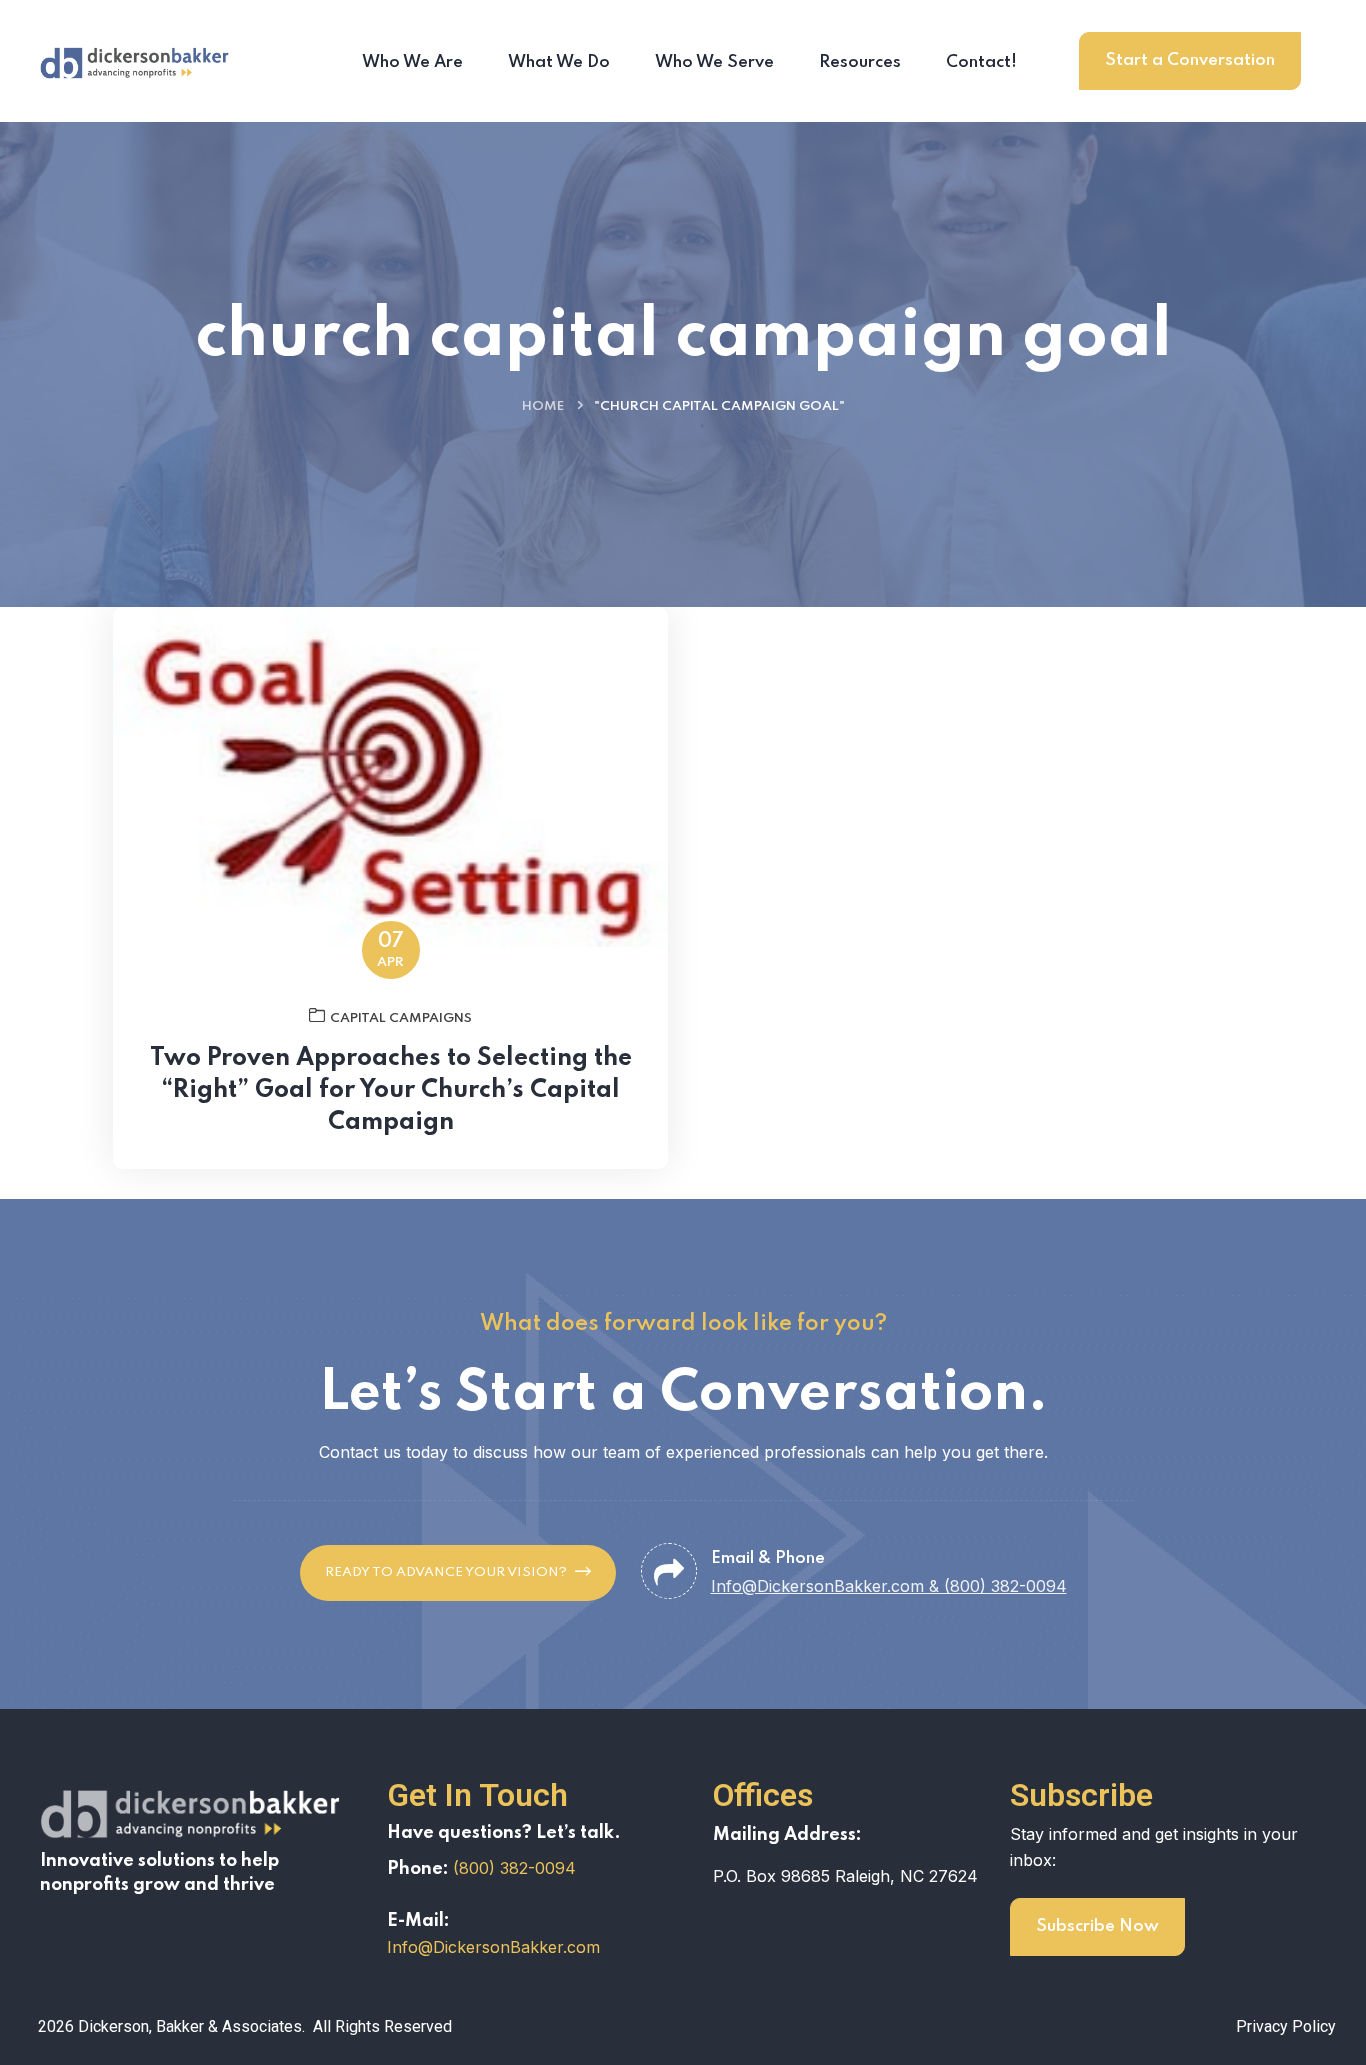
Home (543, 406)
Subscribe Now (1097, 1926)
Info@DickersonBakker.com (493, 1947)
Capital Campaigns (401, 1018)
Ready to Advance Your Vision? (446, 1572)
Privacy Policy (1286, 2026)
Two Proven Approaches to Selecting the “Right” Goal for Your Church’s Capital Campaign (391, 1090)
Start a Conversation (1190, 60)
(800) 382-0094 (514, 1868)
